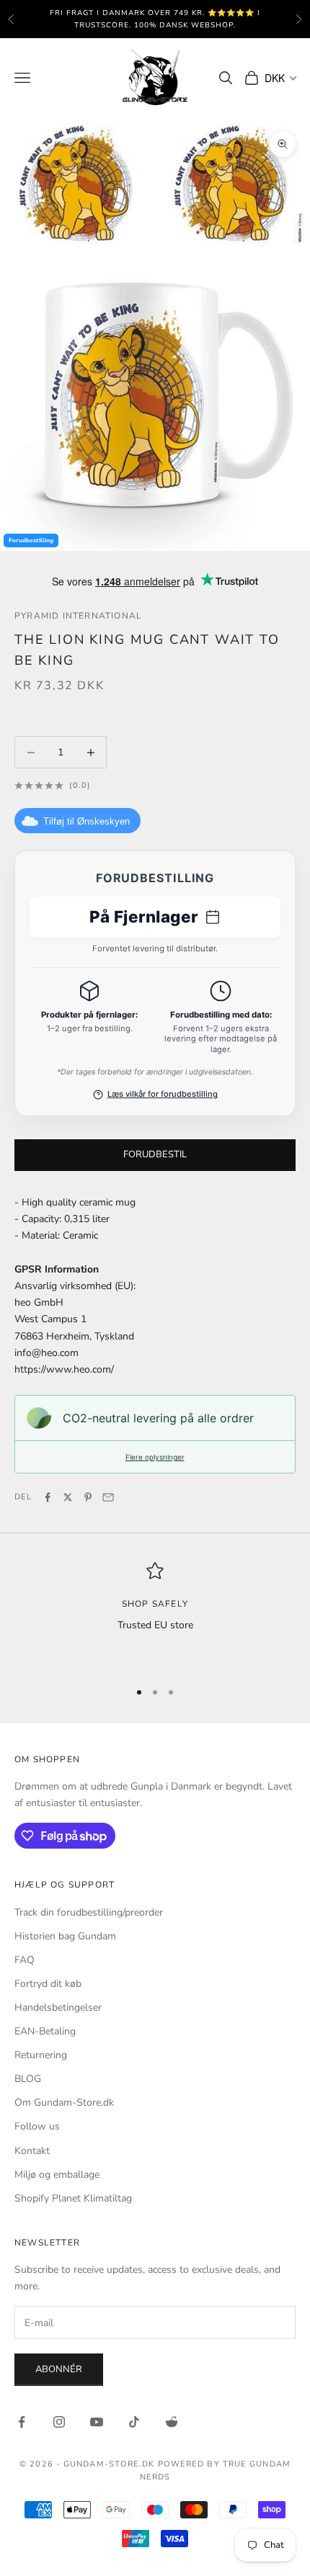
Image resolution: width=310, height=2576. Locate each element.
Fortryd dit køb (48, 1984)
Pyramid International (78, 616)
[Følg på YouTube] (97, 2422)
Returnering (41, 2055)
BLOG (28, 2079)
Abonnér (59, 2369)
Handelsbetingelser (58, 2007)
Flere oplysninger (155, 1457)
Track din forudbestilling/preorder (89, 1912)
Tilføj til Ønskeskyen (87, 821)
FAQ (25, 1960)
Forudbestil (155, 1154)
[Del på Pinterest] (88, 1497)
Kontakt (32, 2151)
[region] (155, 1615)
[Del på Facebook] (48, 1497)
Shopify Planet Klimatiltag (73, 2198)
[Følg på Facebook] (22, 2422)
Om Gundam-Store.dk (64, 2102)
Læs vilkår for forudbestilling (163, 1094)
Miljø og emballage (57, 2175)
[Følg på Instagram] (59, 2422)
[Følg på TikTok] (134, 2422)
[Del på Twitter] (68, 1497)
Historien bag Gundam (65, 1936)
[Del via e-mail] (108, 1497)
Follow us (37, 2126)
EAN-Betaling (45, 2031)
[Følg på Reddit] (172, 2422)
